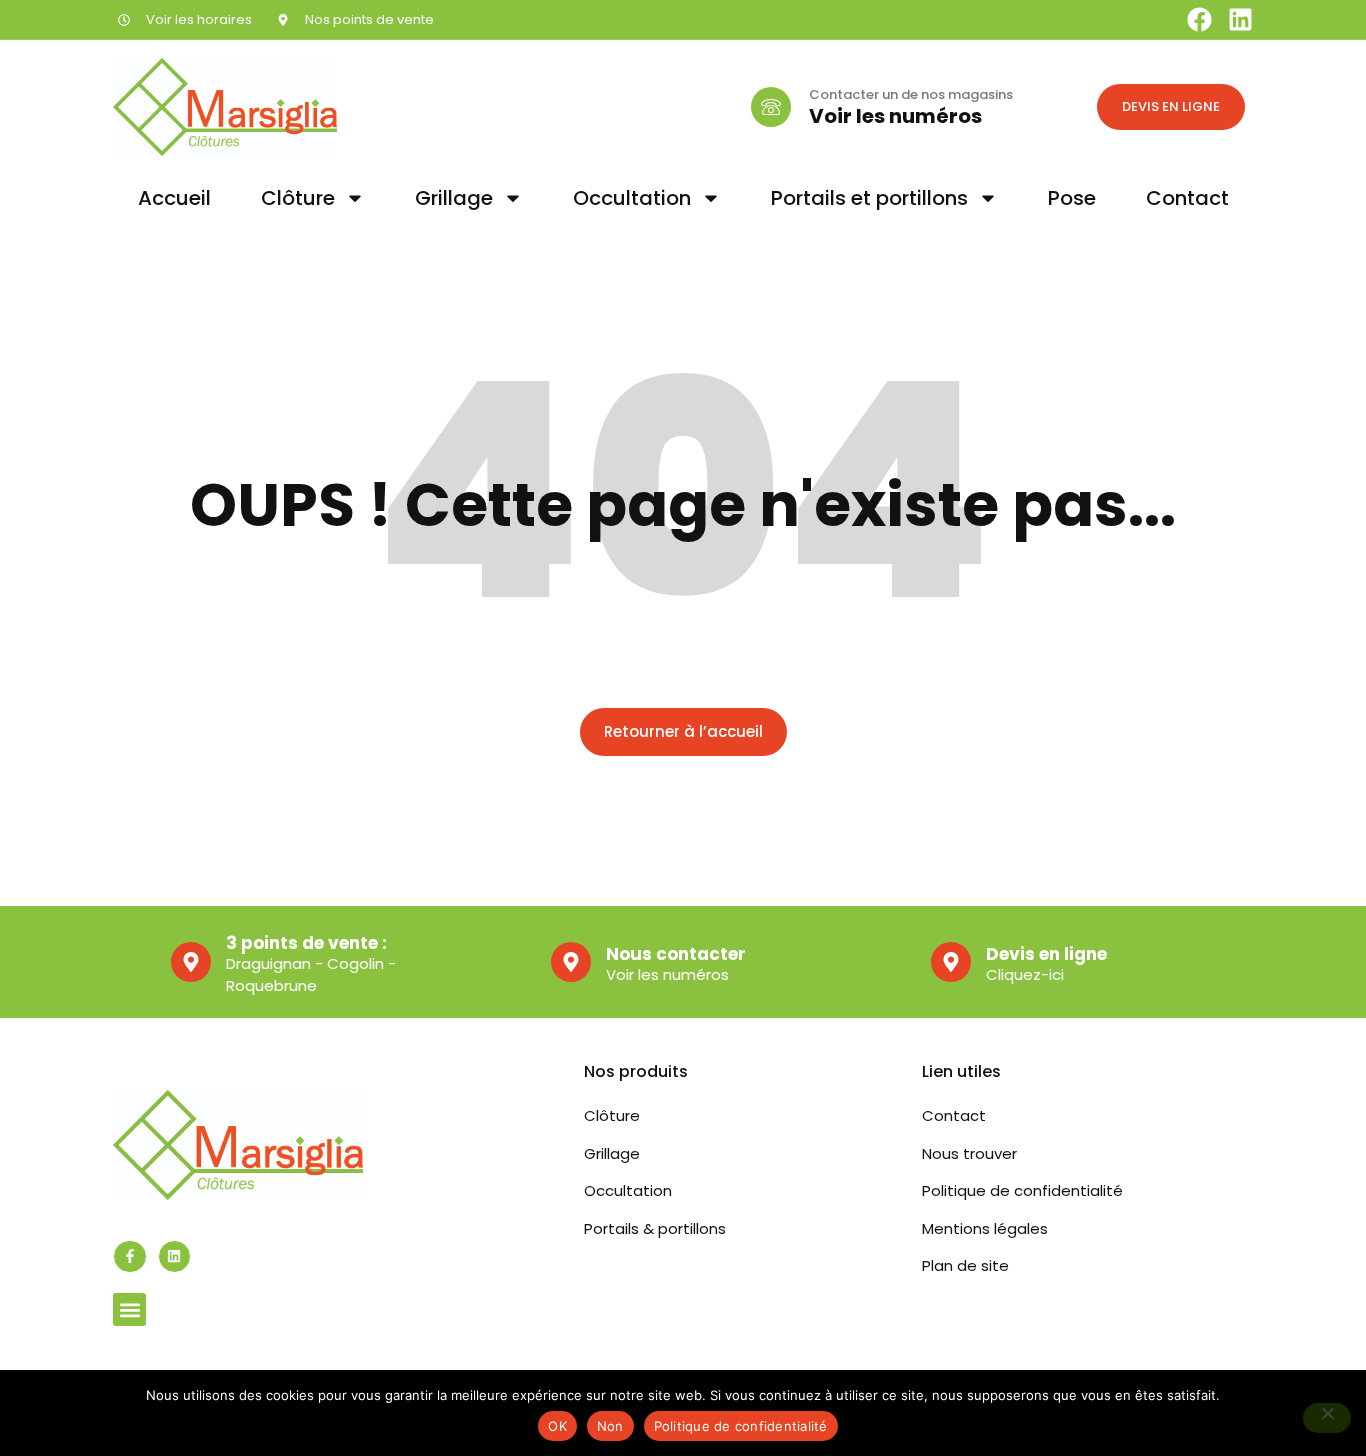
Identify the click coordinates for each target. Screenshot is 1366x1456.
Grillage (454, 198)
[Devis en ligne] (951, 962)
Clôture (298, 198)
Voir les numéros (895, 116)
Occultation (632, 198)
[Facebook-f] (130, 1257)
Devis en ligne (1046, 954)
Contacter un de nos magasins (911, 94)
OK (557, 1426)
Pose (1072, 198)
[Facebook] (1199, 19)
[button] (129, 1309)
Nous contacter (676, 954)
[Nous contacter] (571, 962)
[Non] (1327, 1418)
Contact (1187, 198)
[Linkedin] (1240, 19)
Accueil (174, 198)
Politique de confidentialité (741, 1426)
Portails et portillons (869, 198)
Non (610, 1426)
